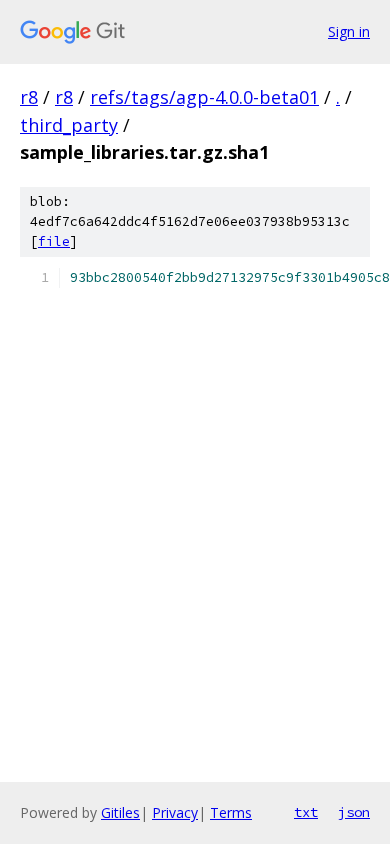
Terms (231, 812)
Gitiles (120, 812)
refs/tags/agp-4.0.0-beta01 (204, 97)
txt (306, 812)
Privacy (175, 812)
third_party (69, 125)
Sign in (349, 31)
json (354, 812)
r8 (29, 97)
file (54, 241)
